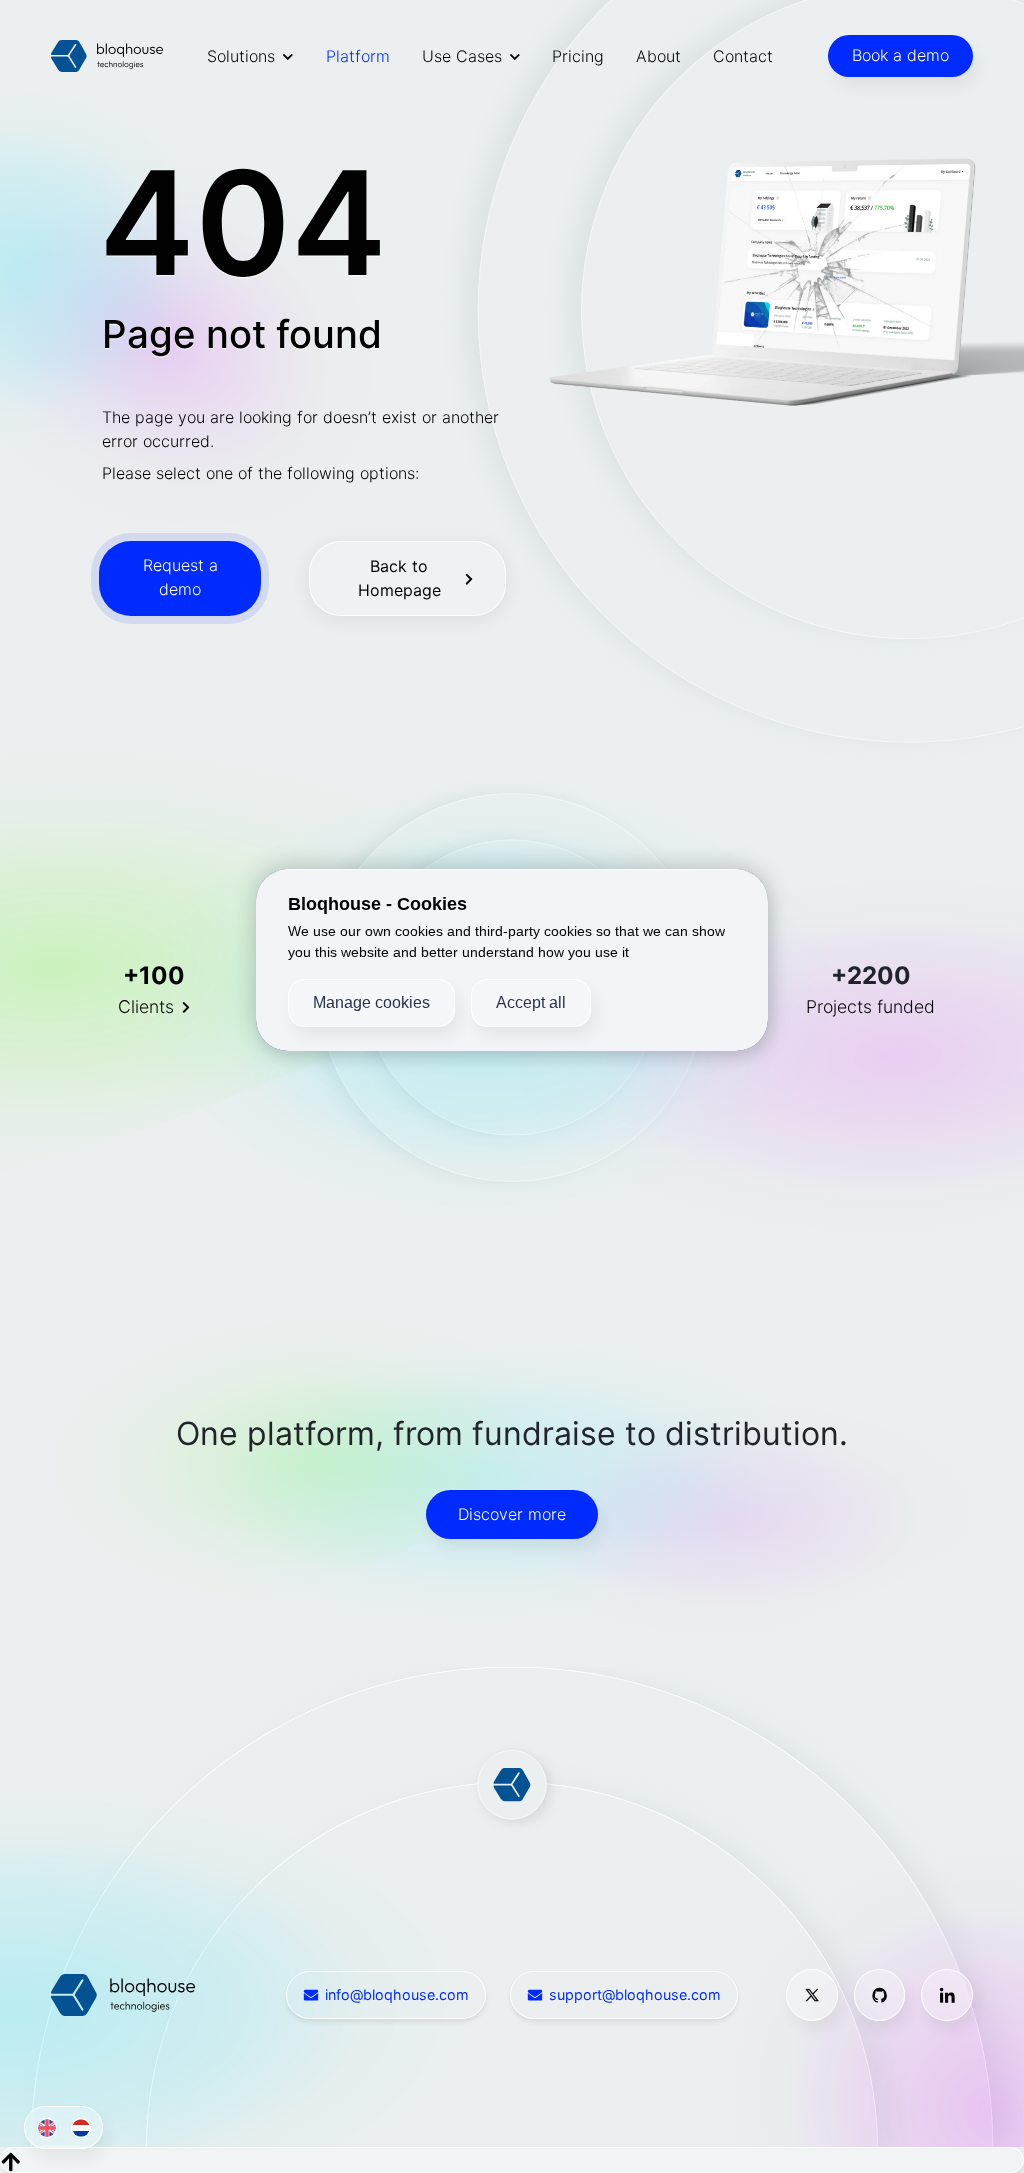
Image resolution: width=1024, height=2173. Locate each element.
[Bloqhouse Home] (123, 1993)
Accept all (531, 1002)
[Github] (880, 1995)
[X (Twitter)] (812, 1995)
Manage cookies (371, 1002)
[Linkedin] (947, 1995)
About (658, 56)
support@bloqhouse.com (635, 1994)
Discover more (512, 1514)
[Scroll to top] (11, 2160)
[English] (43, 2127)
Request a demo (180, 577)
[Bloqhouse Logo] (107, 56)
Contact (743, 56)
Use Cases (462, 56)
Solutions (241, 56)
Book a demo (900, 55)
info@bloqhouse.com (397, 1994)
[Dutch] (77, 2127)
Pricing (578, 56)
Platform (358, 56)
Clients (146, 1006)
